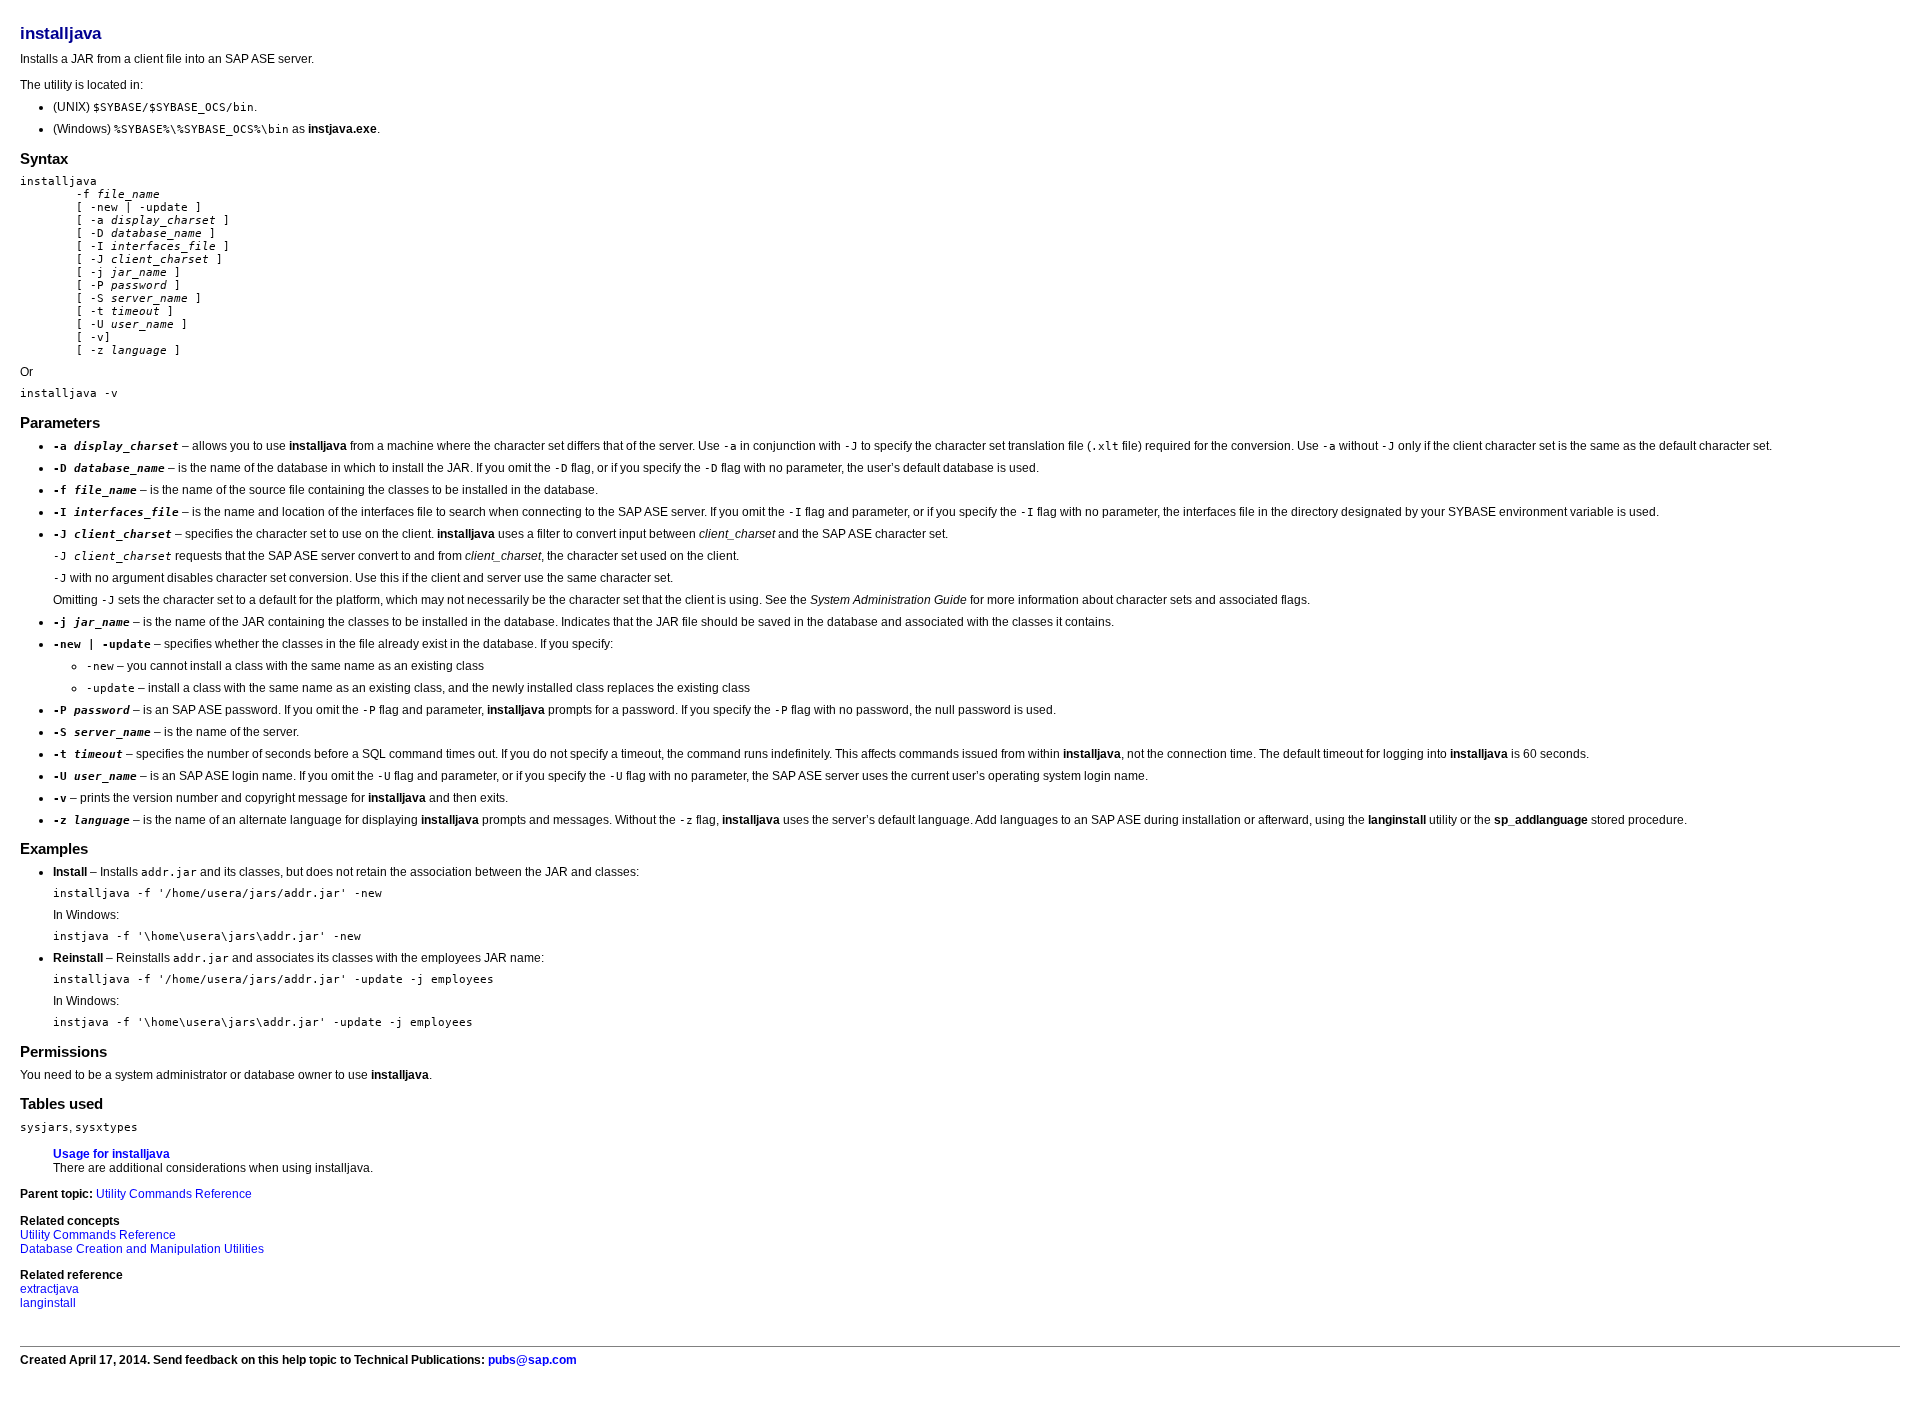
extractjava (49, 1289)
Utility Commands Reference (174, 1194)
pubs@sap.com (532, 1360)
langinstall (48, 1303)
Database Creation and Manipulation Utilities (142, 1249)
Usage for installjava (111, 1154)
